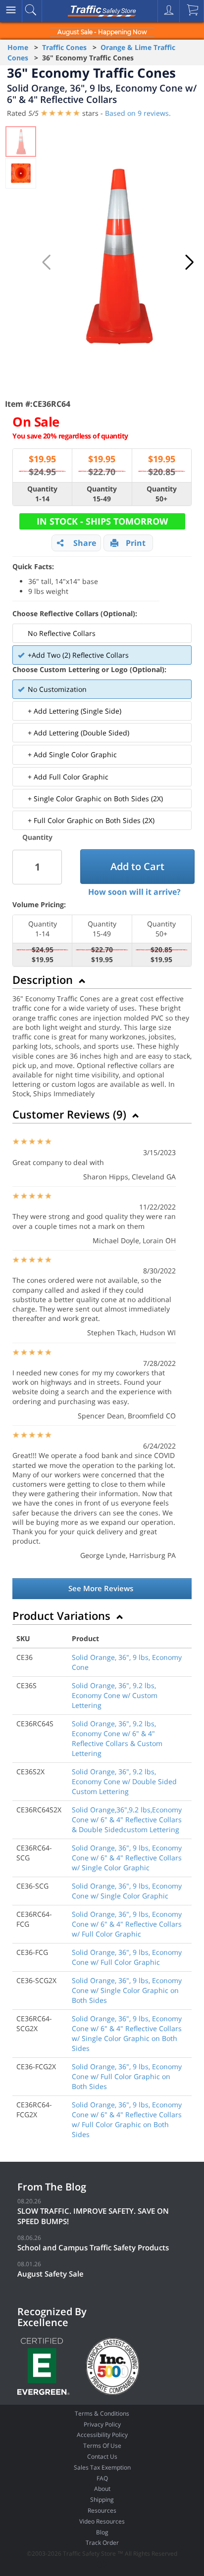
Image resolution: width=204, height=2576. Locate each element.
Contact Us (102, 2456)
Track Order (102, 2543)
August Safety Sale (51, 2274)
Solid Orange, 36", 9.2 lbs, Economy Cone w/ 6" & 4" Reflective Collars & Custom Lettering (117, 1738)
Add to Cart (137, 866)
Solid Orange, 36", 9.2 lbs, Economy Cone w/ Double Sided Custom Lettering (124, 1781)
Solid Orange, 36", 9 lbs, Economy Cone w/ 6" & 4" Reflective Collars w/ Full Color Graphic (127, 1924)
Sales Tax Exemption (102, 2467)
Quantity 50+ (162, 494)
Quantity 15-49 (102, 494)
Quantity (37, 837)
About (102, 2489)
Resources (102, 2510)
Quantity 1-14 (42, 494)
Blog (102, 2532)
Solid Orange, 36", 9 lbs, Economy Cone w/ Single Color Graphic (127, 1891)
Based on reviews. (138, 113)
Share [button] (85, 543)
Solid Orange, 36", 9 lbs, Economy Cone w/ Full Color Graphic (127, 1957)
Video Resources (102, 2521)
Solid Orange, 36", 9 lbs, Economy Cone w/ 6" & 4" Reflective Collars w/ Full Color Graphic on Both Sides (127, 2119)
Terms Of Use (102, 2446)
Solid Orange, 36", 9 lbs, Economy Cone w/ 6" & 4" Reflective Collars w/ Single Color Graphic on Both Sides (127, 2033)
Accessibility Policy (102, 2435)
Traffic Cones (64, 47)
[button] (190, 262)
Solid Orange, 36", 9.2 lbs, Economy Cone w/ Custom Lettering (115, 1695)
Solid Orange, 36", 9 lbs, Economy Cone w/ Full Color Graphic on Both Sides (127, 2076)
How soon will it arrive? (134, 892)
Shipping (102, 2500)
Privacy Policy (102, 2424)
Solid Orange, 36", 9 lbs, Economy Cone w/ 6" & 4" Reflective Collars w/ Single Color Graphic (127, 1858)
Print (136, 543)
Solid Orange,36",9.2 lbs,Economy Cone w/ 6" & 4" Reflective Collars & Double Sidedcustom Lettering (127, 1820)
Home (18, 47)
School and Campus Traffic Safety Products (93, 2247)
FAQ (102, 2478)
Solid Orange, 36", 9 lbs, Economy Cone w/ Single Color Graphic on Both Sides (127, 1990)
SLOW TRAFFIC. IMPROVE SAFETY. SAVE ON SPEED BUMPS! (93, 2216)
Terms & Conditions (102, 2413)
